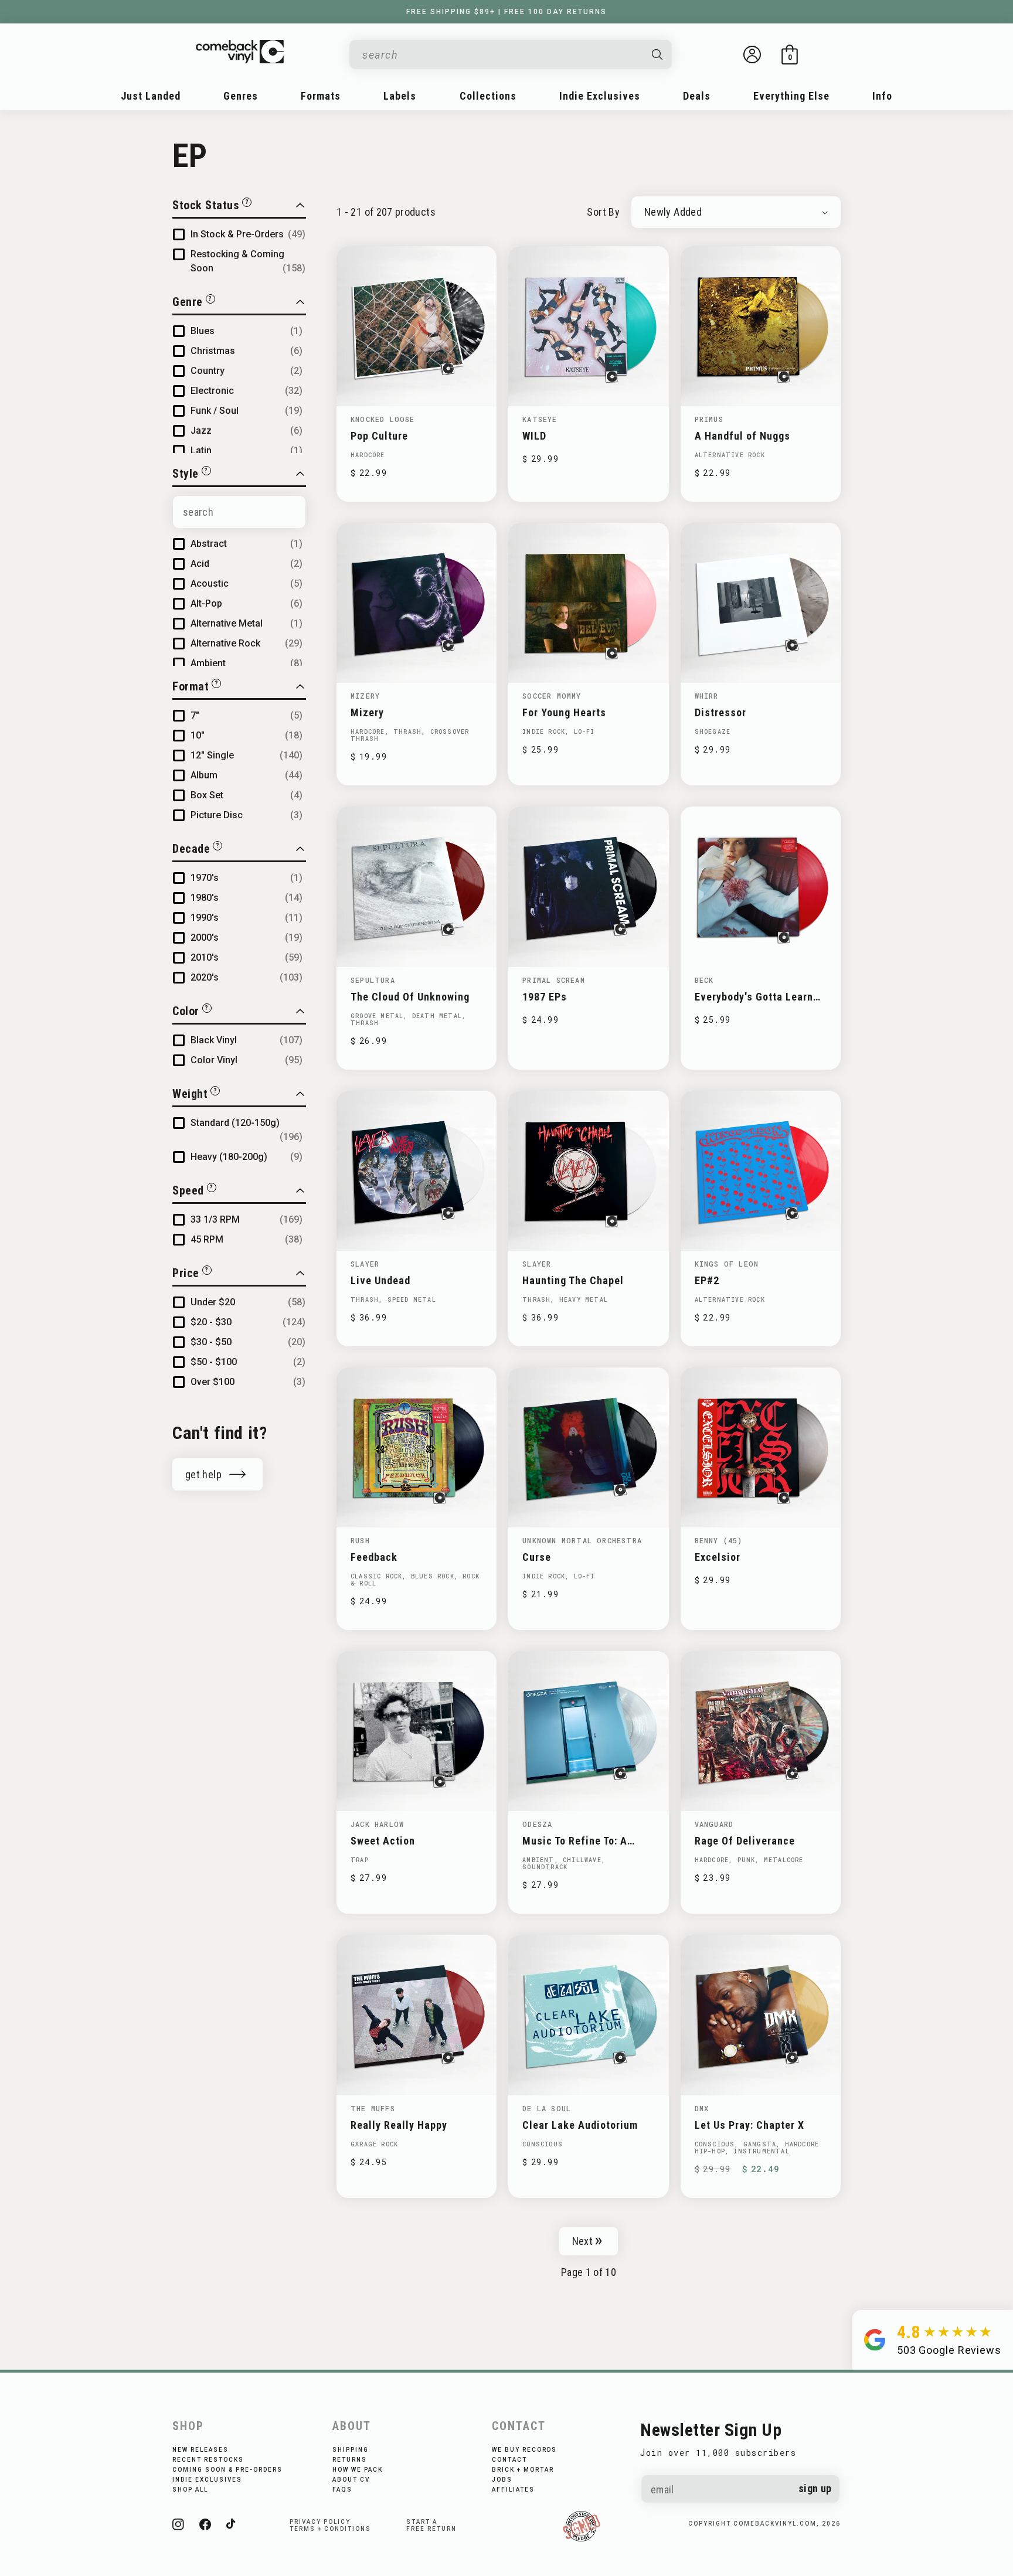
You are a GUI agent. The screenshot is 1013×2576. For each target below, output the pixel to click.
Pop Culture (379, 436)
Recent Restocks (208, 2460)
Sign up (815, 2488)
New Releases (200, 2450)
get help (203, 1474)
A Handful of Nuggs (742, 436)
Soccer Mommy (552, 696)
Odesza (537, 1824)
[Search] (658, 55)
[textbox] (239, 512)
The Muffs (373, 2108)
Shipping (351, 2450)
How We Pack (358, 2470)
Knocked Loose (383, 419)
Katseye (540, 419)
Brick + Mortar (523, 2470)
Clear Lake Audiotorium (580, 2125)
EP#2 (707, 1280)
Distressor (720, 712)
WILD (534, 436)
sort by (603, 212)
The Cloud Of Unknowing (410, 997)
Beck (704, 980)
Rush (360, 1540)
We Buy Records (524, 2450)
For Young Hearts (564, 712)
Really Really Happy (399, 2125)
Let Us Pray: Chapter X (749, 2125)
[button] (790, 55)
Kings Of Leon (727, 1264)
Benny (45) (719, 1540)
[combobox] (501, 55)
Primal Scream (554, 980)
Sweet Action (383, 1841)
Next (582, 2241)
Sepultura (373, 980)
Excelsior (718, 1557)
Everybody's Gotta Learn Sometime (754, 997)
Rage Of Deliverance (745, 1841)
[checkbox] (248, 234)
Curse (537, 1557)
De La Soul (547, 2108)
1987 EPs (545, 997)
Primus (709, 419)
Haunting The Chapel (573, 1280)
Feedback (374, 1557)
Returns (350, 2460)
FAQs (342, 2490)
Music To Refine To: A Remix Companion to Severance (575, 1841)
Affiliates (513, 2490)
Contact (509, 2460)
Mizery (365, 696)
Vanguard (714, 1824)
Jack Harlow (377, 1824)
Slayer (365, 1264)
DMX (702, 2108)
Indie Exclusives (207, 2480)
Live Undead (380, 1280)
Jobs (502, 2480)
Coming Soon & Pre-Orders (227, 2470)
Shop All (190, 2490)
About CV (351, 2480)
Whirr (707, 696)
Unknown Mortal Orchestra (582, 1540)
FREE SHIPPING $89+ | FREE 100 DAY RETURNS (506, 12)
